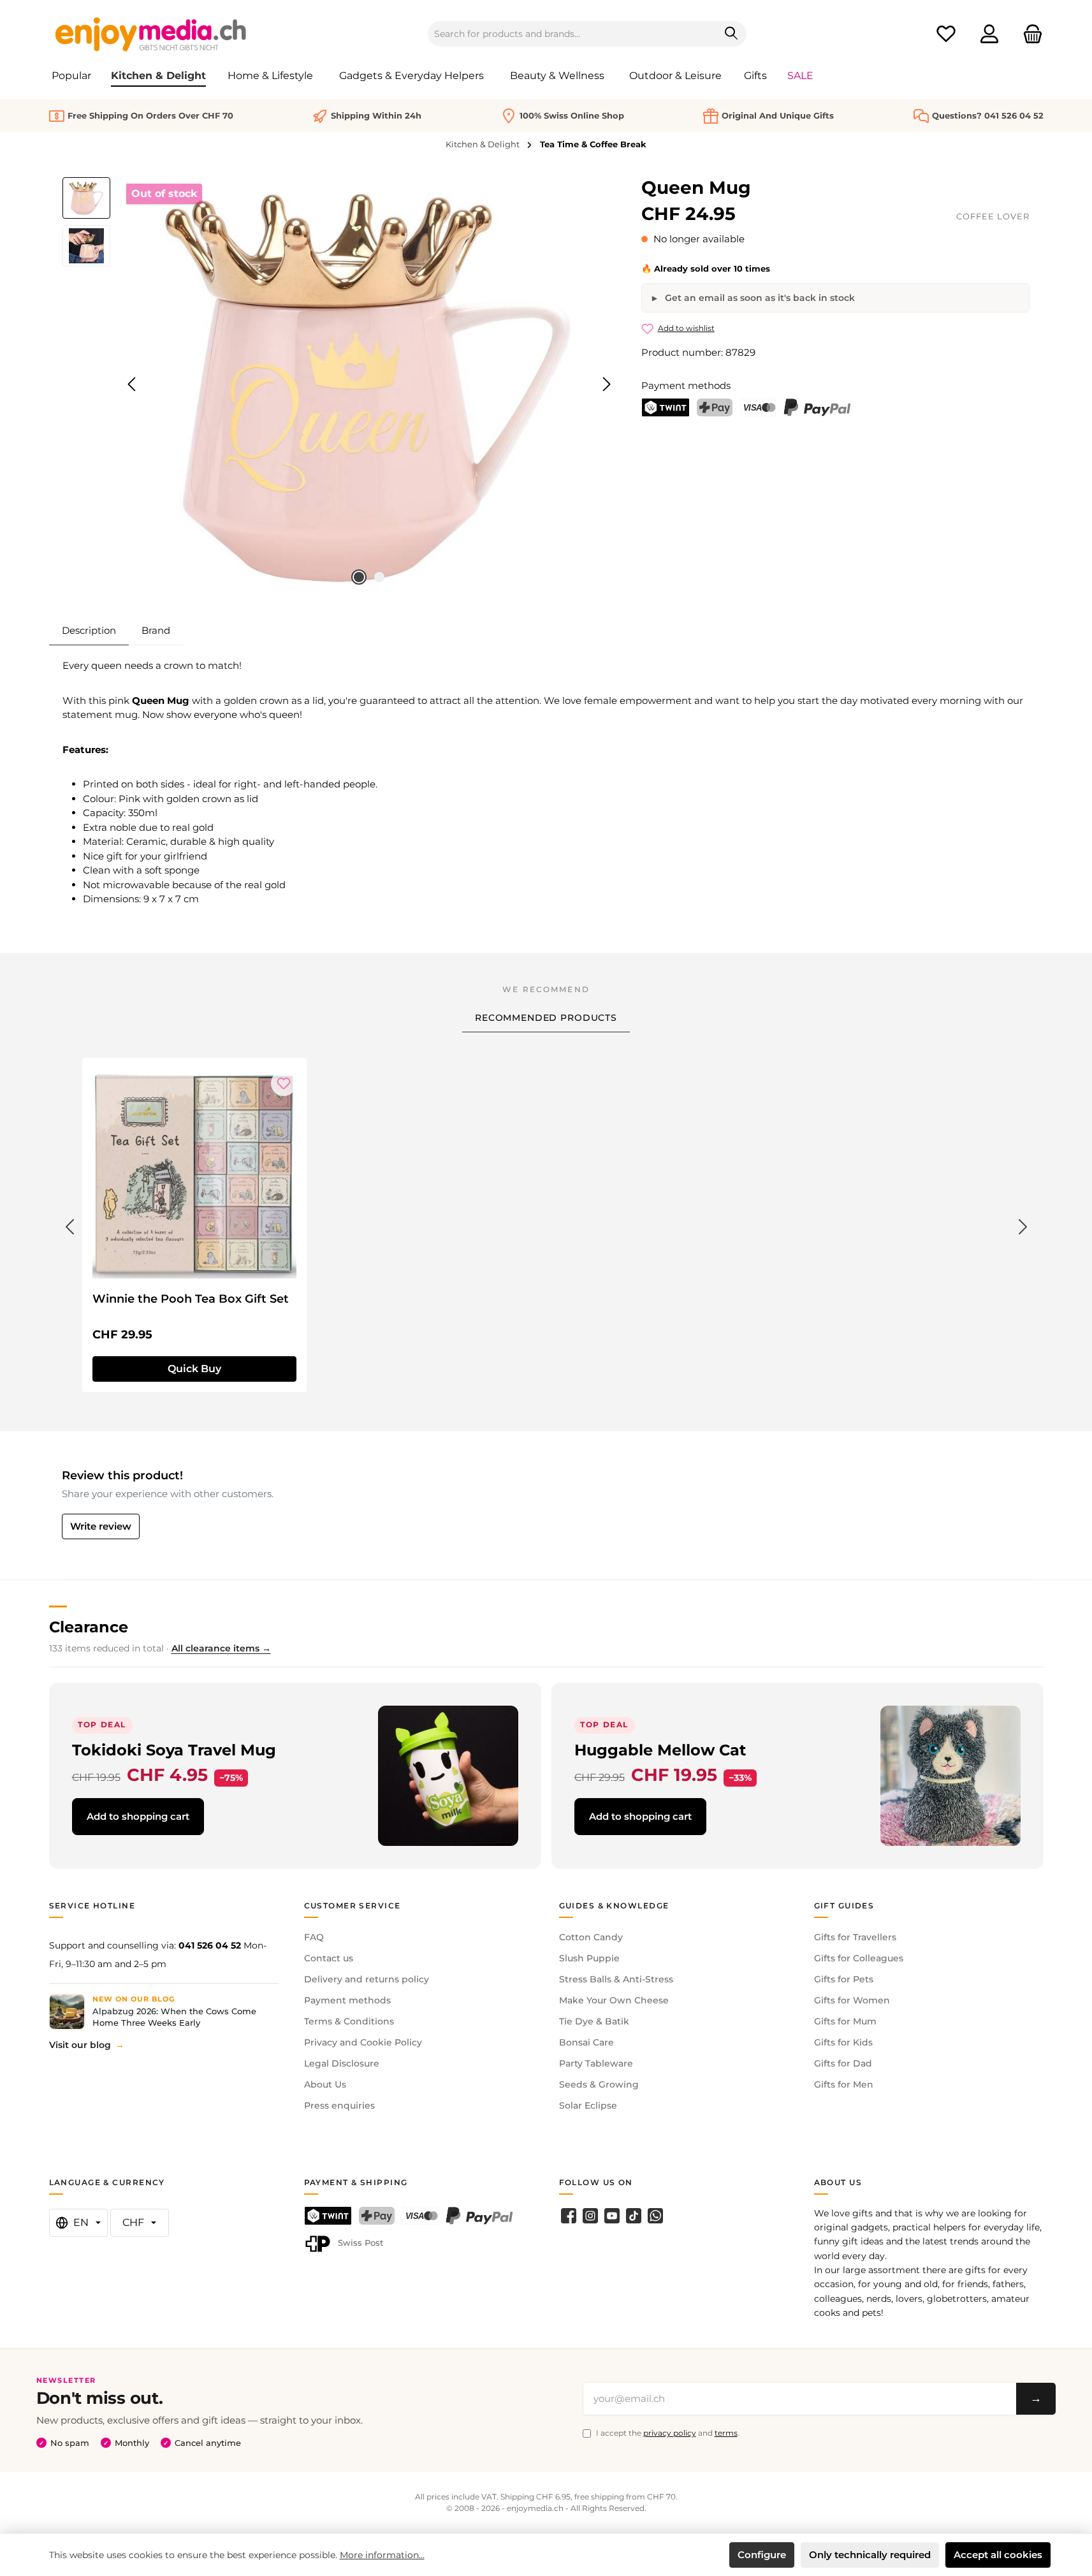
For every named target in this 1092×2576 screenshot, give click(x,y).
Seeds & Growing (599, 2084)
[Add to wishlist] (284, 1083)
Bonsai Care (586, 2042)
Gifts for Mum (845, 2021)
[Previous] (133, 384)
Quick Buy (194, 1369)
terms (726, 2433)
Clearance (89, 1627)
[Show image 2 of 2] (379, 577)
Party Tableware (596, 2063)
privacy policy (670, 2433)
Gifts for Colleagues (859, 1958)
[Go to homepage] (151, 34)
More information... (382, 2555)
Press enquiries (339, 2105)
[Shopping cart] (1029, 34)
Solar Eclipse (588, 2105)
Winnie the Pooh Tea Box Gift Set (191, 1299)
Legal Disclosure (342, 2063)
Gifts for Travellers (855, 1937)
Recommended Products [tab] (546, 1018)
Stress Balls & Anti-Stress (616, 1979)
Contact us (329, 1958)
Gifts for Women (852, 2000)
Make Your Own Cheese (614, 2000)
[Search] (732, 34)
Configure (762, 2555)
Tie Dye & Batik (594, 2021)
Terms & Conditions (349, 2021)
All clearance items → (221, 1648)
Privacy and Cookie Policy (363, 2042)
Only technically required (870, 2555)
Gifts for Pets (844, 1979)
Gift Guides (844, 1906)
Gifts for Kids (843, 2042)
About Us (325, 2084)
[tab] (89, 631)
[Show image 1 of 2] (359, 577)
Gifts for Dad (843, 2063)
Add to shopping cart (138, 1816)
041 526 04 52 (210, 1945)
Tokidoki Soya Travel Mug (174, 1750)
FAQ (314, 1937)
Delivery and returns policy (367, 1979)
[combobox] (572, 34)
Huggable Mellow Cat (660, 1750)
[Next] (606, 384)
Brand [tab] (156, 630)
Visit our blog (80, 2045)
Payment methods (347, 2000)
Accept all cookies (998, 2555)
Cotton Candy (591, 1937)
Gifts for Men (844, 2084)
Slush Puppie (589, 1958)
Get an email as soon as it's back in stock (759, 298)
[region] (339, 384)
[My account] (989, 34)
